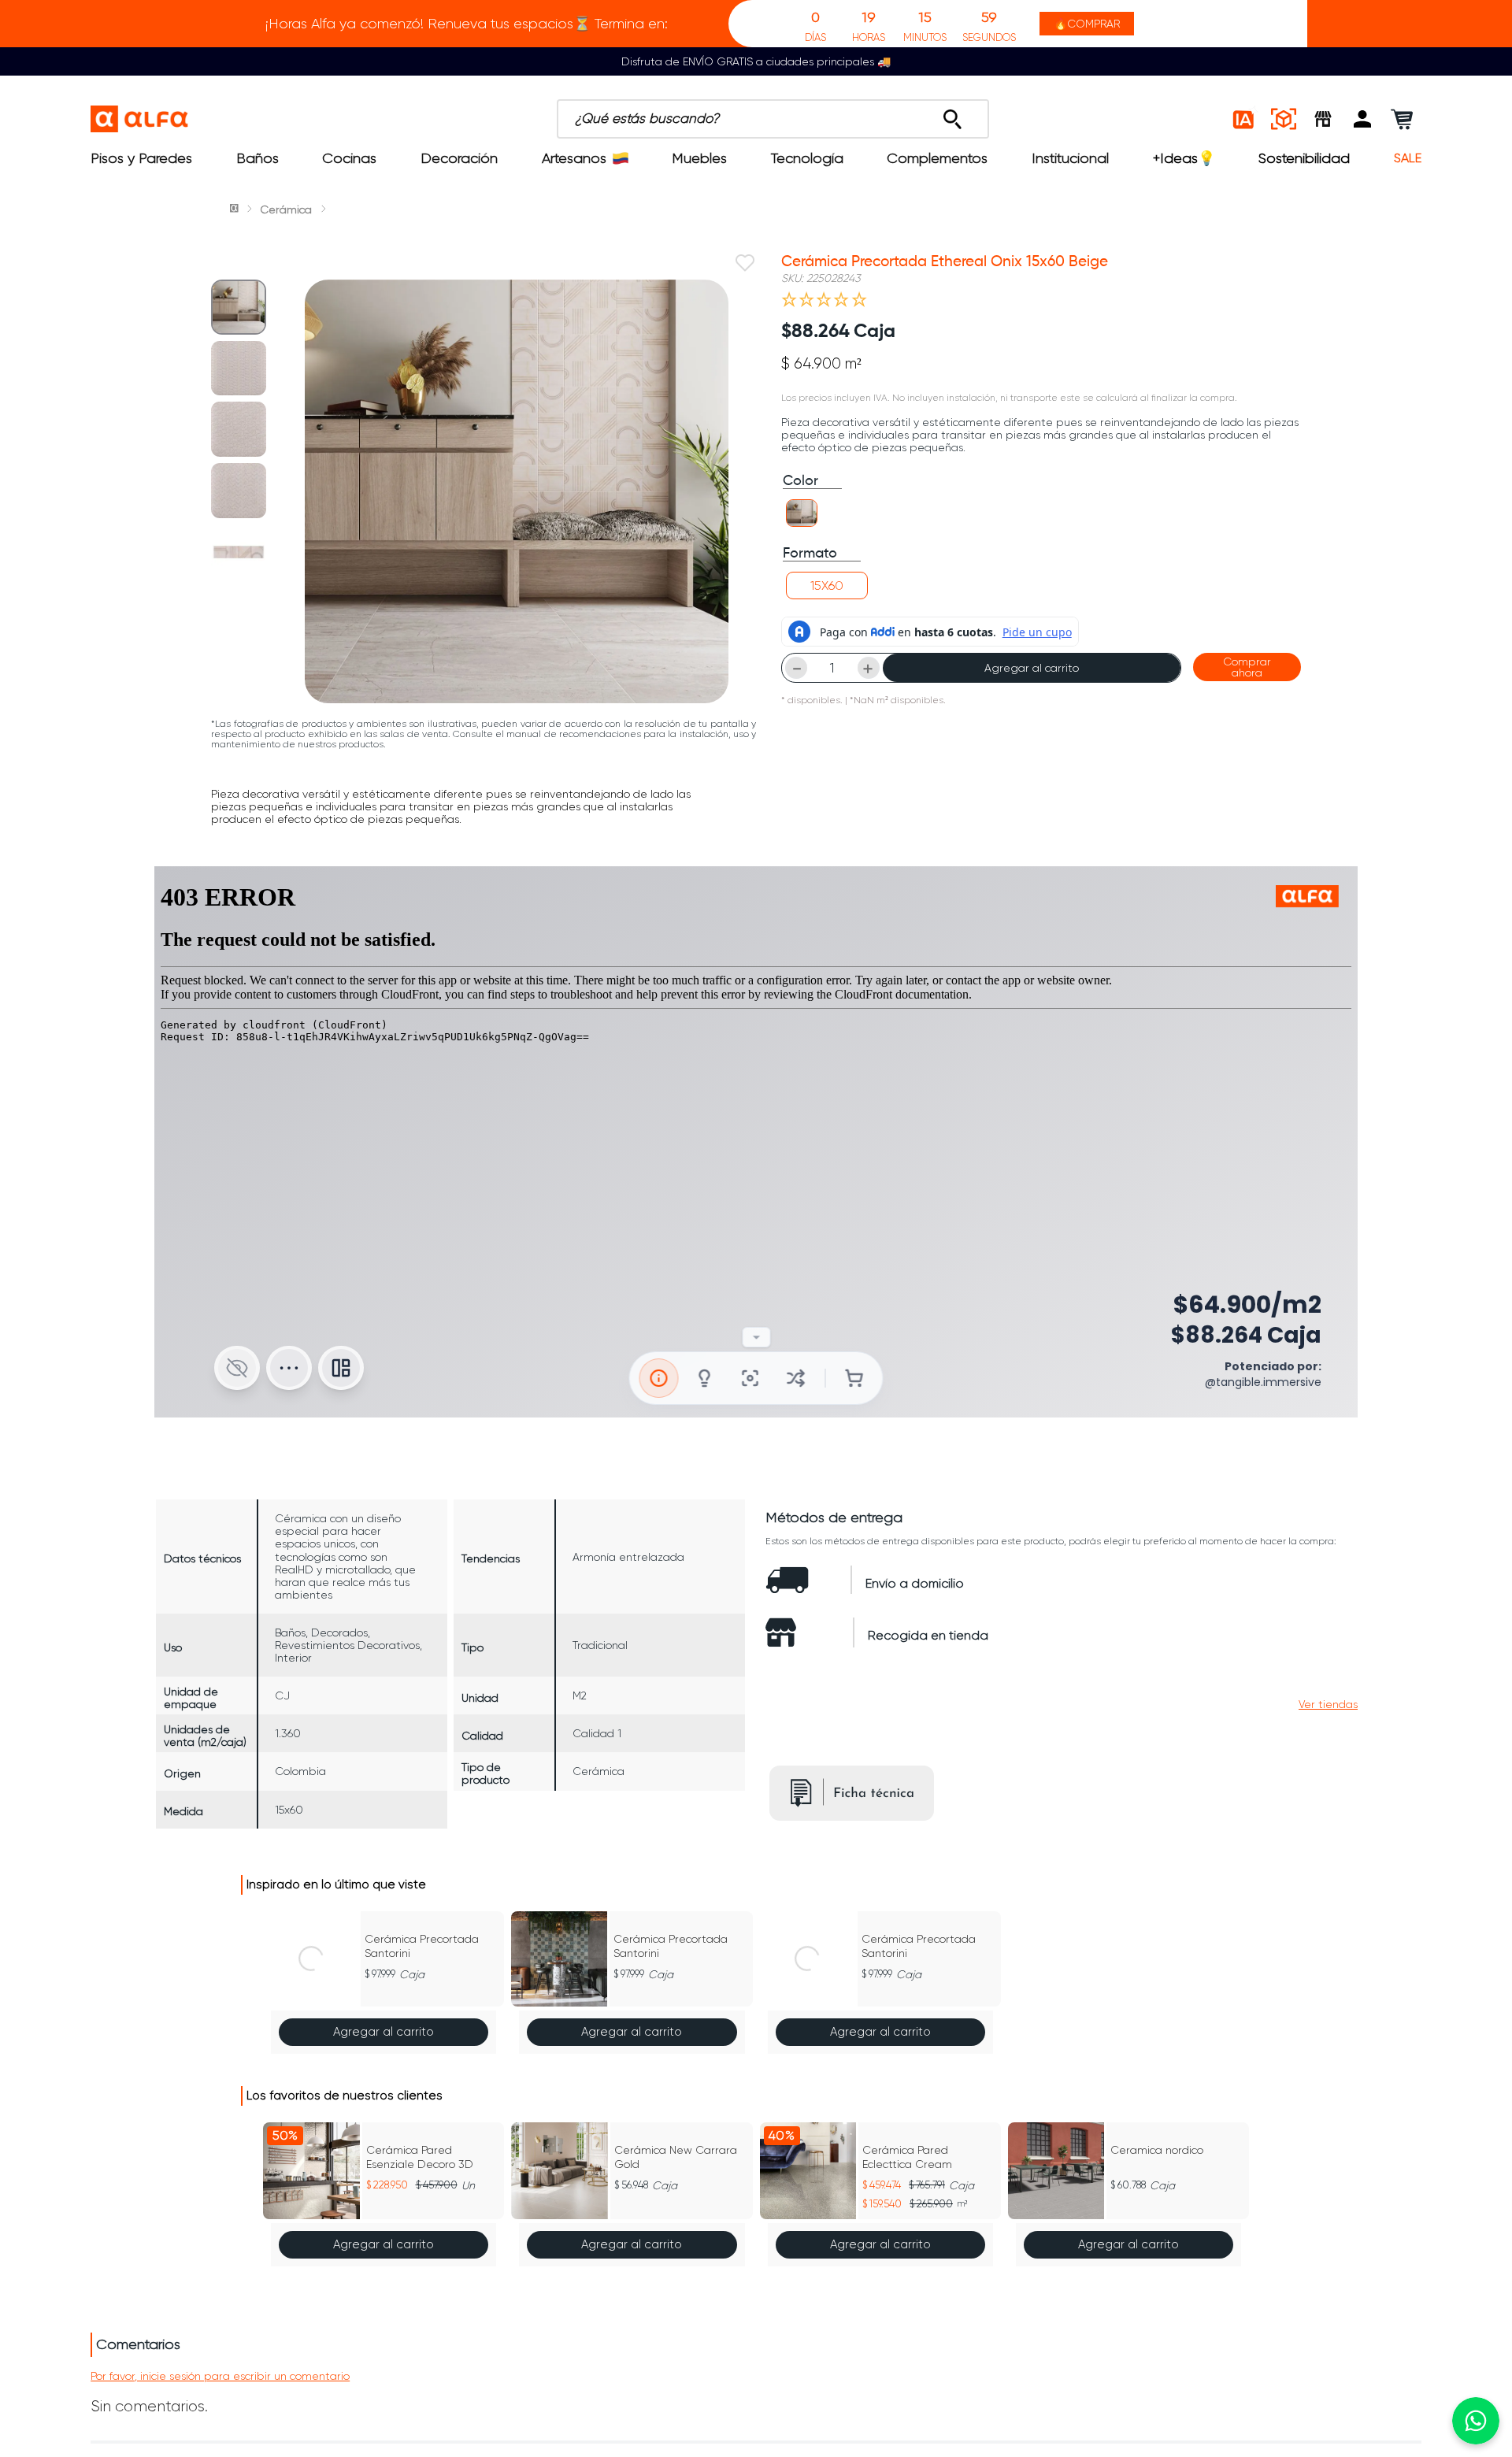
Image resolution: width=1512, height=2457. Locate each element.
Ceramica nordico (1157, 2150)
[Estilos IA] (1244, 119)
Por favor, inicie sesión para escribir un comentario (220, 2376)
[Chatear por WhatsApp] (1476, 2421)
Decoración (459, 158)
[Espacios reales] (1284, 119)
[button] (1362, 119)
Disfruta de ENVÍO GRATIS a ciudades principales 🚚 (756, 61)
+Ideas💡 (1184, 158)
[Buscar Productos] (952, 115)
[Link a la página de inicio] (235, 209)
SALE (1408, 158)
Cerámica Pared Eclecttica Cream (907, 2157)
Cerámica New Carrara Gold (676, 2157)
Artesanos (574, 158)
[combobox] (773, 119)
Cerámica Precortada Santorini (422, 1946)
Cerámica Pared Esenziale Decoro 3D (420, 2157)
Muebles (699, 158)
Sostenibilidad (1304, 158)
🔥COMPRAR (1087, 24)
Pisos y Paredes (141, 158)
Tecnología (807, 158)
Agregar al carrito (1032, 668)
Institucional (1070, 158)
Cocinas (349, 158)
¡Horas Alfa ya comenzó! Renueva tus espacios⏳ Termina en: (467, 24)
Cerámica (286, 209)
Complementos (937, 158)
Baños (258, 158)
